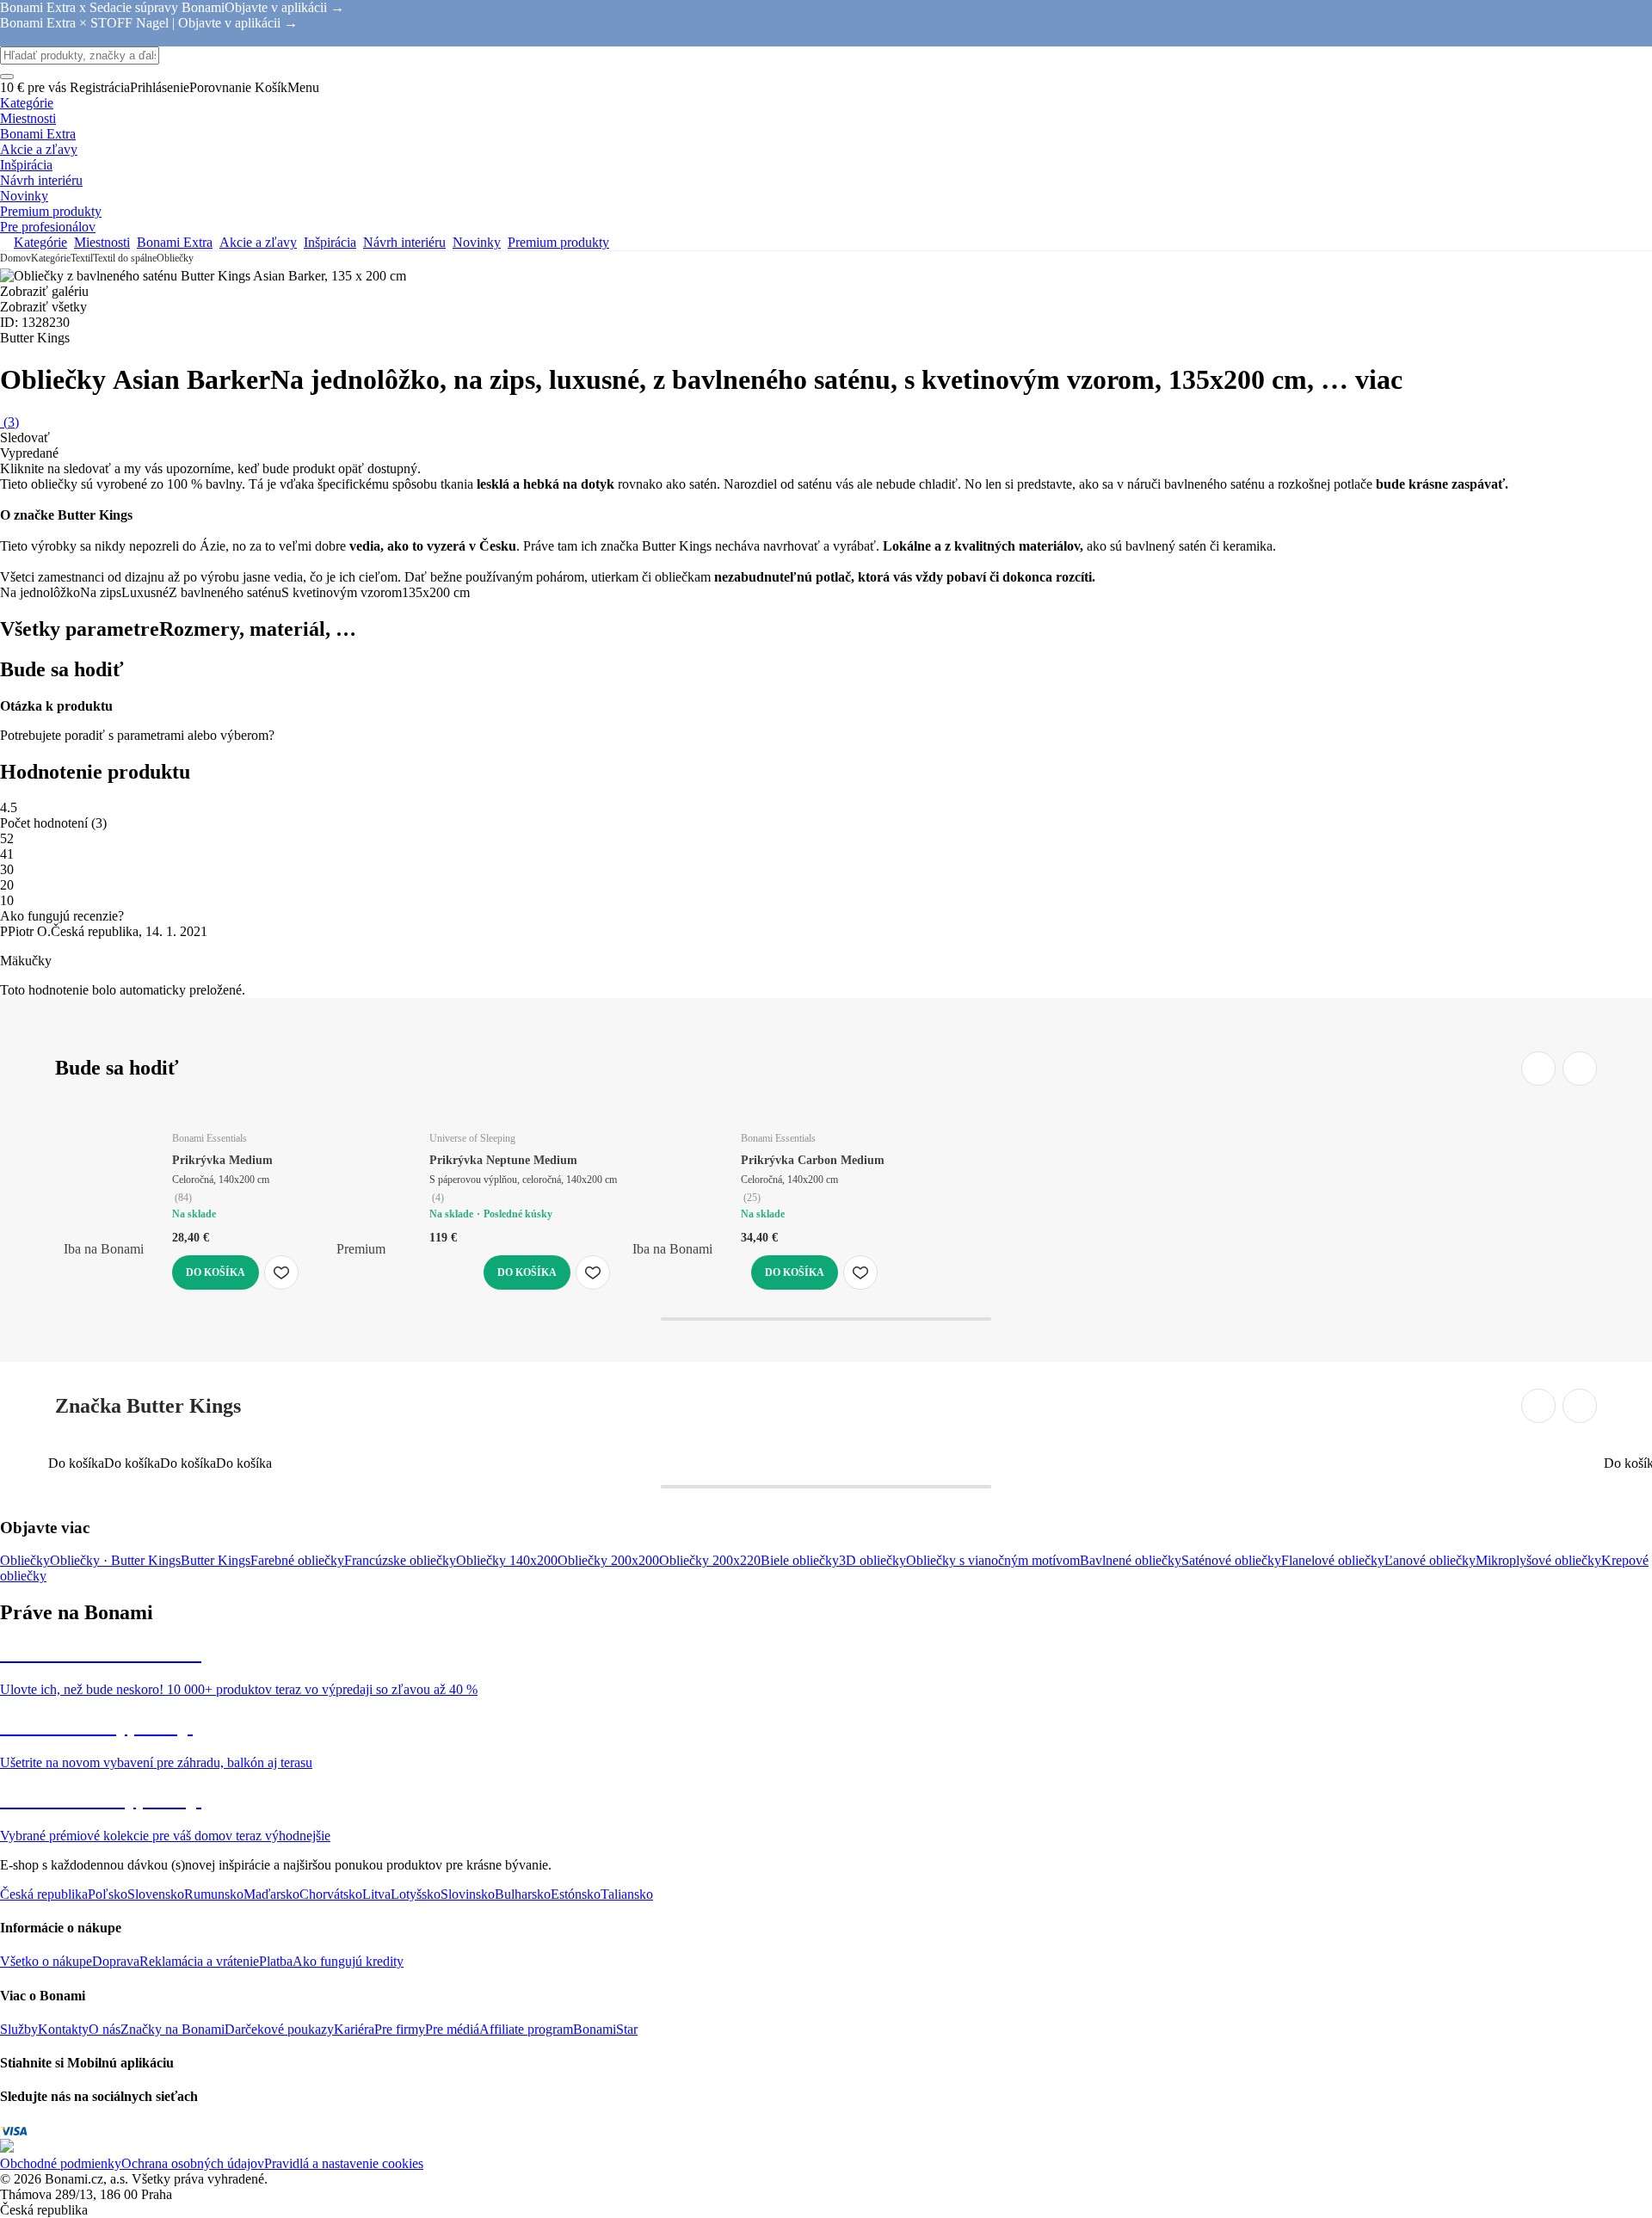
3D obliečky (872, 1560)
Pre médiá (452, 2029)
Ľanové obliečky (1430, 1560)
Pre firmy (400, 2029)
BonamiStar (605, 2029)
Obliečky (175, 258)
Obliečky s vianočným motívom (993, 1560)
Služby (19, 2029)
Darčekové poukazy (279, 2029)
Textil (82, 258)
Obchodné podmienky (61, 2163)
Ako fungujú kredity (348, 1961)
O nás (105, 2029)
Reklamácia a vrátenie (199, 1961)
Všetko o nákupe (46, 1961)
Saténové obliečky (1231, 1560)
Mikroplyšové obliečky (1538, 1560)
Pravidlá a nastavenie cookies (344, 2163)
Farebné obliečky (297, 1560)
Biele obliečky (800, 1560)
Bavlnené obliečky (1131, 1560)
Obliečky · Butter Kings (115, 1560)
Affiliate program (526, 2029)
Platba (276, 1961)
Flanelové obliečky (1333, 1560)
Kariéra (354, 2029)
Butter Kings (216, 1560)
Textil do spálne (125, 258)
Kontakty (63, 2029)
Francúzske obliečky (400, 1560)
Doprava (116, 1961)
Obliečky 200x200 (608, 1560)
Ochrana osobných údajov (193, 2163)
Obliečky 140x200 (507, 1560)
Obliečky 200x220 (710, 1560)
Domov (15, 258)
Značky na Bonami (173, 2029)
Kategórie (51, 258)
